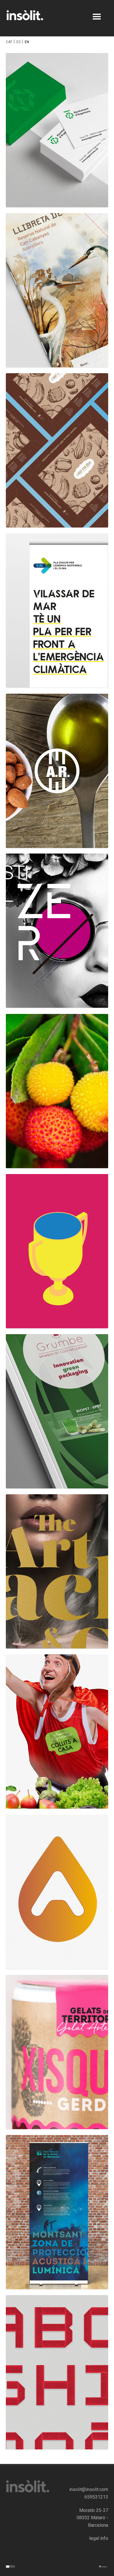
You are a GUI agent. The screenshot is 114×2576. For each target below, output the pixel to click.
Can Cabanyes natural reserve (57, 293)
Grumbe (57, 1574)
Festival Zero (57, 934)
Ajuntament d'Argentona (57, 133)
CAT (9, 42)
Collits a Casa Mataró (57, 1734)
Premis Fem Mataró (57, 1254)
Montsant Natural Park (57, 2215)
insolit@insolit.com (89, 2489)
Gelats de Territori (57, 2055)
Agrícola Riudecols (57, 774)
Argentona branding (57, 1895)
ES (18, 42)
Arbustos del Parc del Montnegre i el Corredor (57, 1094)
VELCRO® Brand (57, 2375)
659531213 (96, 2497)
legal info (99, 2538)
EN (27, 42)
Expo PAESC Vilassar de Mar (57, 613)
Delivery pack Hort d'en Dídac (57, 453)
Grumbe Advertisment (57, 1414)
